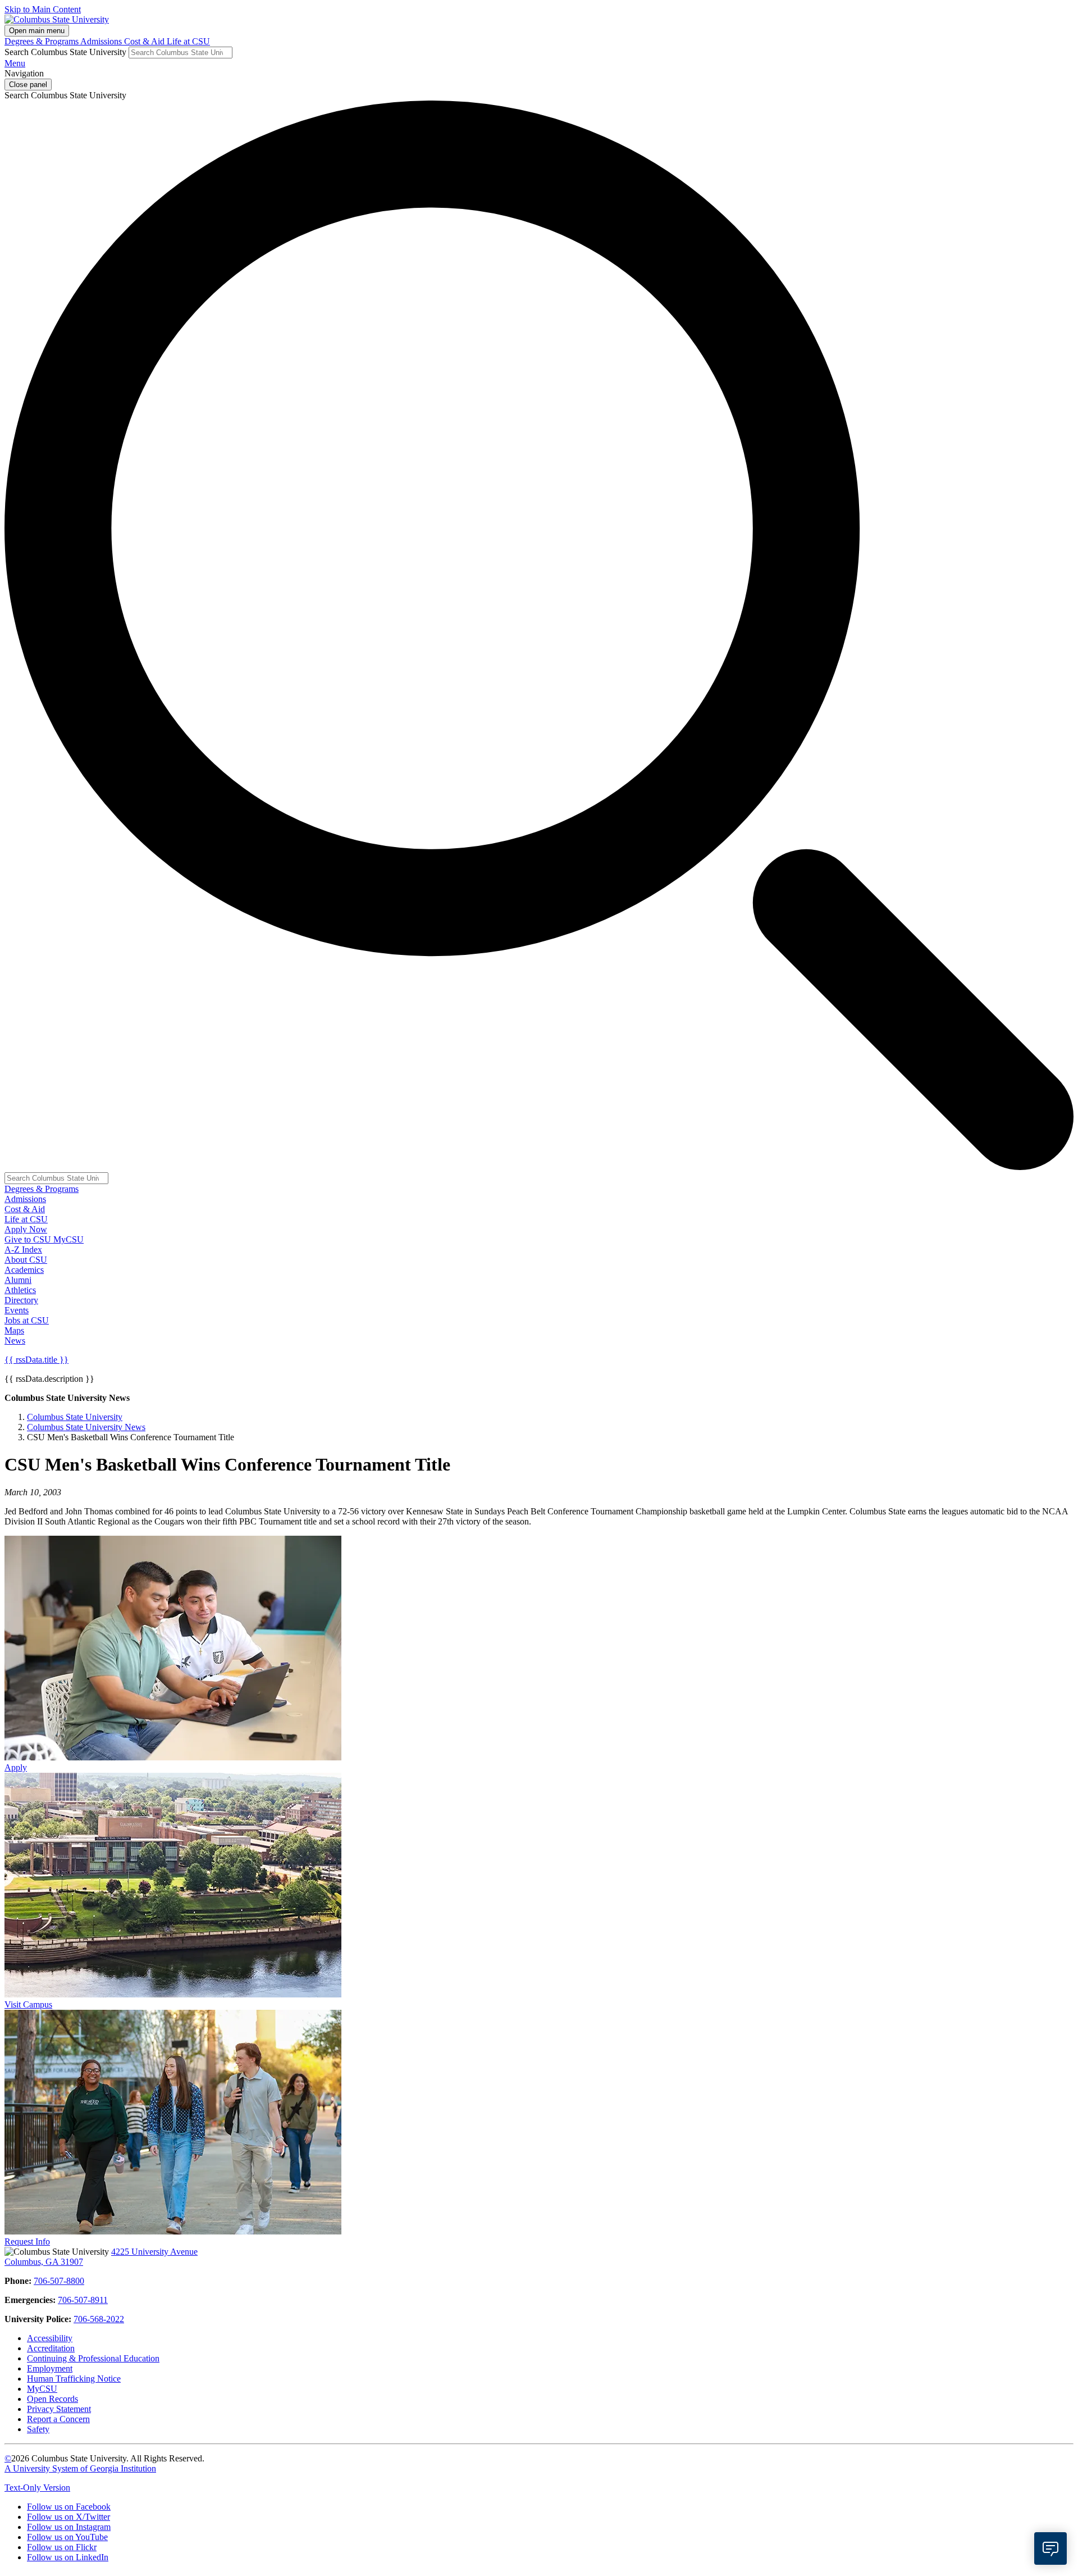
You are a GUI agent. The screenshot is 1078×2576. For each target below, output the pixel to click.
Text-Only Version (37, 2488)
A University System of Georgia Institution (80, 2468)
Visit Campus (28, 2004)
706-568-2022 (99, 2319)
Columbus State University (75, 1417)
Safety (38, 2429)
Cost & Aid (145, 41)
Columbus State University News (86, 1427)
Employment (50, 2368)
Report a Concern (58, 2419)
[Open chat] (1050, 2548)
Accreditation (51, 2348)
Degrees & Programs (42, 41)
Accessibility (50, 2338)
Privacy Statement (59, 2409)
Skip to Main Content (43, 9)
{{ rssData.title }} (36, 1360)
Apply (16, 1767)
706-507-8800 (59, 2281)
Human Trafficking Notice (74, 2379)
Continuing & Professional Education (93, 2358)
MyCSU (68, 1239)
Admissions (102, 41)
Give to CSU (29, 1239)
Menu (15, 63)
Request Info (27, 2242)
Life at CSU (188, 41)
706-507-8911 (83, 2300)
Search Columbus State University (65, 52)
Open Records (52, 2399)
